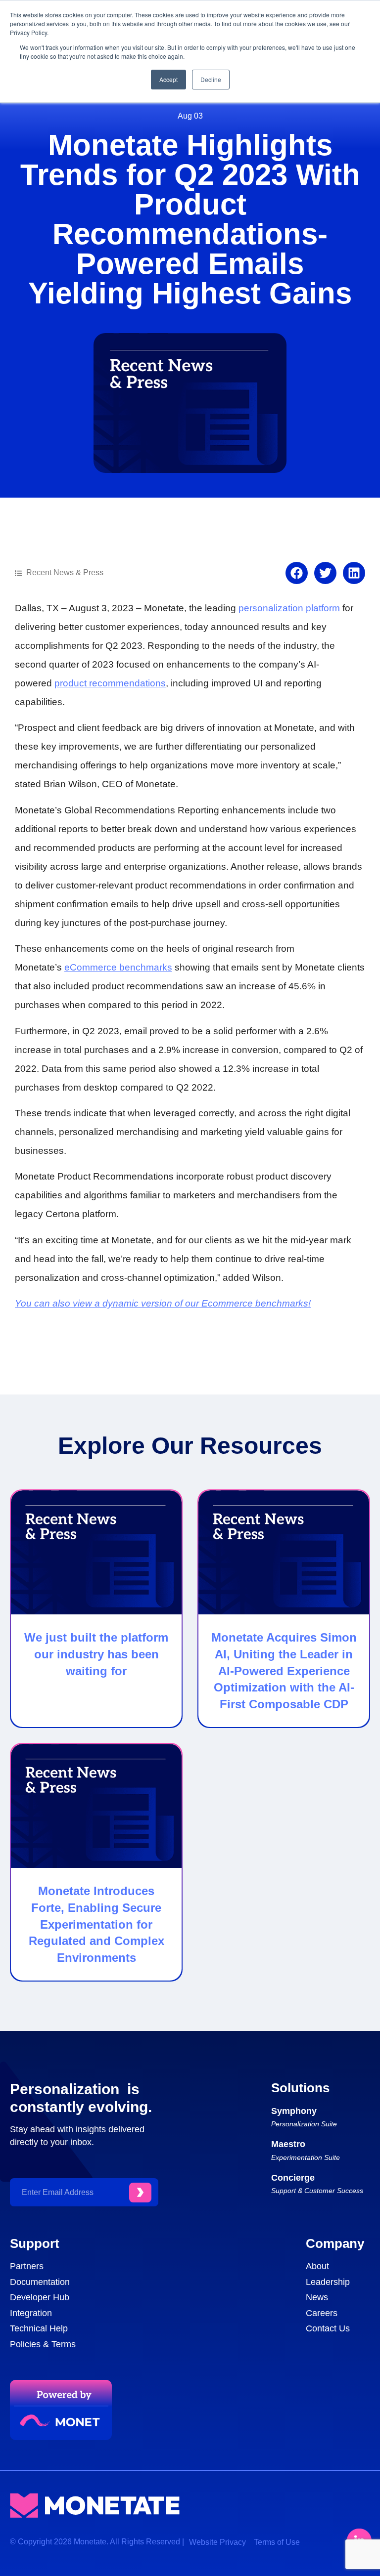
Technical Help (39, 2328)
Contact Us (328, 2328)
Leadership (328, 2282)
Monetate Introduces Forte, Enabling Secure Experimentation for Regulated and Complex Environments (96, 1924)
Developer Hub (40, 2297)
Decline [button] (211, 79)
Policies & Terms (43, 2344)
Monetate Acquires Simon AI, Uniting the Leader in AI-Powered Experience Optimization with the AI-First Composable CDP (284, 1670)
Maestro (288, 2144)
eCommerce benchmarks (118, 967)
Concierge (293, 2178)
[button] (297, 573)
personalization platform (289, 608)
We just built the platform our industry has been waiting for (96, 1654)
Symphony (294, 2111)
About (317, 2266)
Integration (31, 2313)
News (317, 2297)
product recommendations (110, 683)
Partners (27, 2266)
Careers (322, 2313)
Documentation (40, 2282)
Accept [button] (168, 79)
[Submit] (140, 2193)
